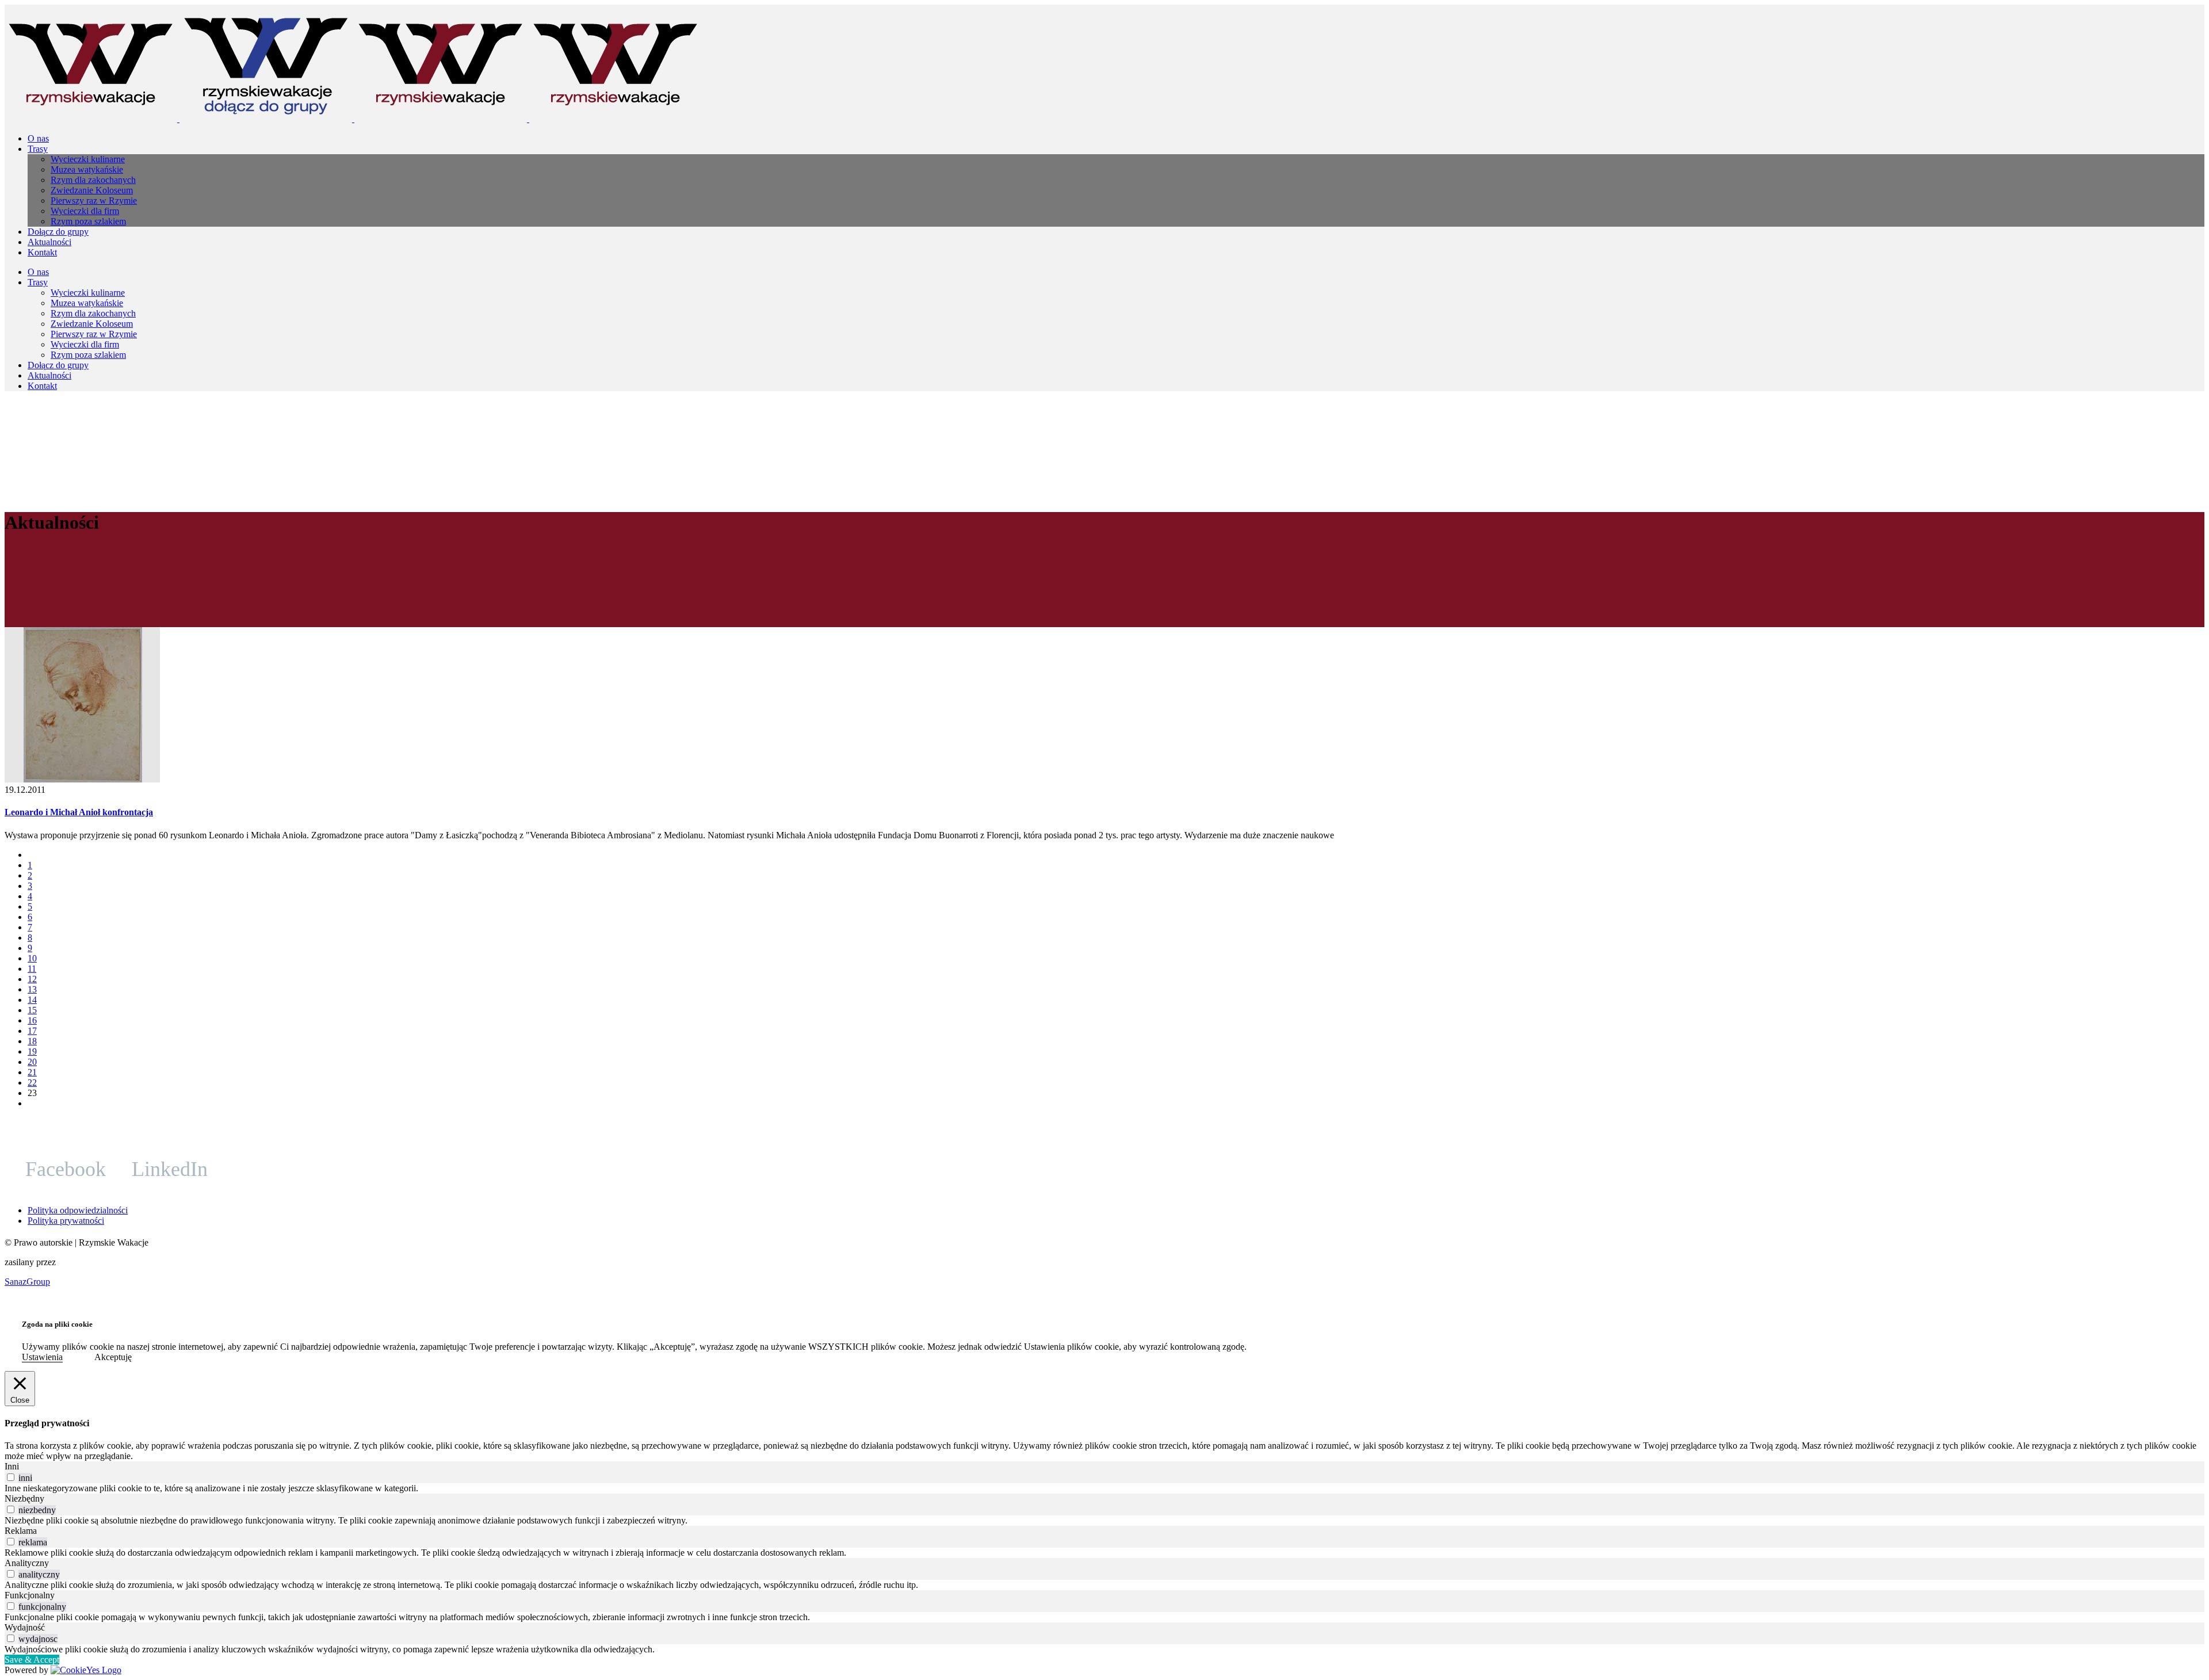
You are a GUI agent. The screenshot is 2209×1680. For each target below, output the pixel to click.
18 (32, 1041)
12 (32, 979)
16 (32, 1020)
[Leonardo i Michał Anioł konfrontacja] (82, 779)
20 (32, 1062)
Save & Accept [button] (32, 1660)
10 (32, 958)
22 (32, 1083)
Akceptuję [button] (113, 1357)
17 (32, 1031)
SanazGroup (27, 1282)
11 (32, 969)
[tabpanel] (1104, 1488)
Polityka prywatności (66, 1221)
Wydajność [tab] (25, 1627)
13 (32, 989)
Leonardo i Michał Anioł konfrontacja (79, 812)
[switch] (11, 1477)
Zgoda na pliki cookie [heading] (57, 1324)
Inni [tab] (12, 1466)
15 (32, 1010)
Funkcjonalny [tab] (30, 1595)
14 (32, 1000)
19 (32, 1051)
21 (32, 1072)
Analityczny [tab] (27, 1563)
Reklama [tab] (21, 1531)
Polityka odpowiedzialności (78, 1210)
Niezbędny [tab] (24, 1498)
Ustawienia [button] (42, 1357)
